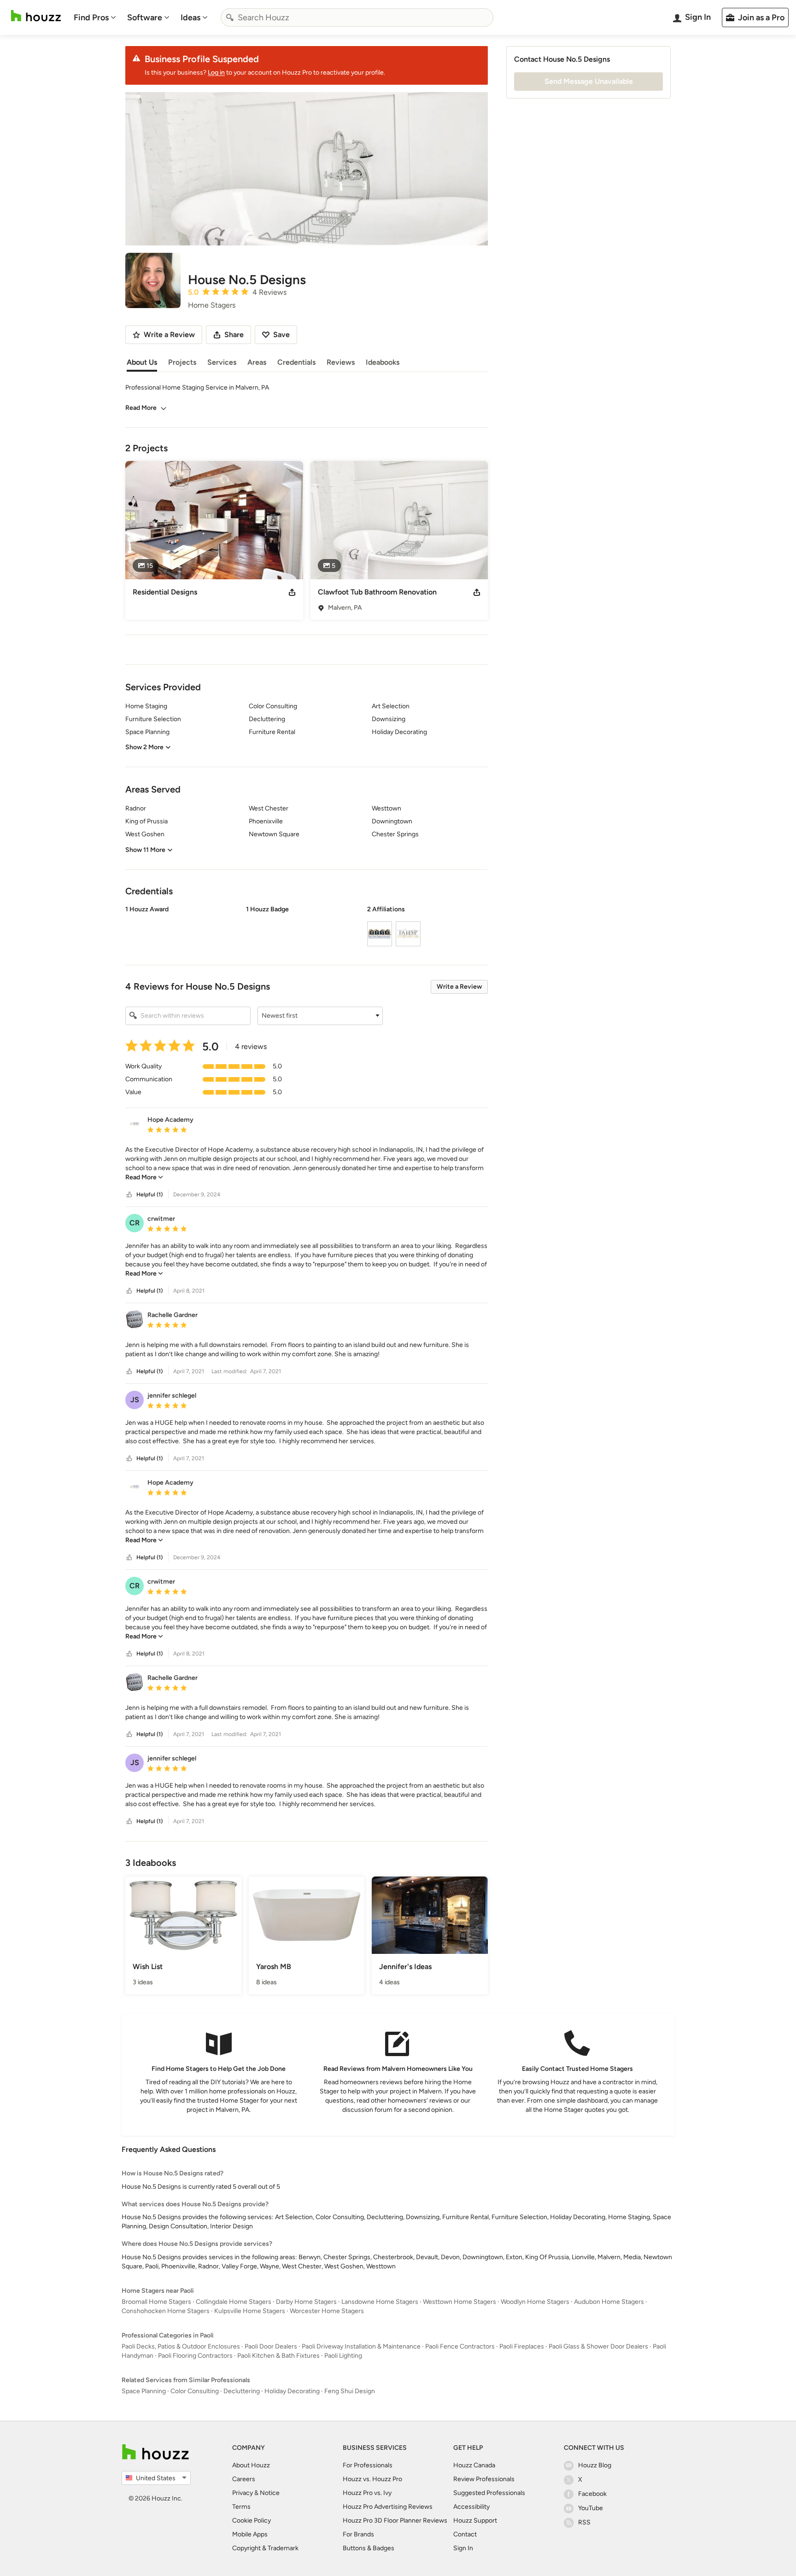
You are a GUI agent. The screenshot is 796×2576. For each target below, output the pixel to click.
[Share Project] (292, 592)
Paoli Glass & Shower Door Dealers (598, 2346)
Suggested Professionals (489, 2493)
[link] (144, 1177)
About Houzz (251, 2465)
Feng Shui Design (350, 2391)
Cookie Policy (252, 2521)
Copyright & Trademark (265, 2548)
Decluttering (242, 2391)
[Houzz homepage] (36, 16)
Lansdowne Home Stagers (380, 2302)
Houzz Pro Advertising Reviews (388, 2507)
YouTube (591, 2508)
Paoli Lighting (343, 2356)
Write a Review (459, 987)
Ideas (190, 17)
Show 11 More (145, 850)
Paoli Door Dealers (271, 2346)
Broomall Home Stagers (156, 2302)
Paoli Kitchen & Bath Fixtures (278, 2356)
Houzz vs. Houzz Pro (372, 2479)
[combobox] (357, 17)
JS (135, 1400)
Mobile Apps (250, 2534)
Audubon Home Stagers (609, 2302)
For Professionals (368, 2465)
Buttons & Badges (369, 2548)
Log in (216, 73)
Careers (244, 2479)
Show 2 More (144, 747)
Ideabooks (383, 362)
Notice (270, 2493)
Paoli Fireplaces (522, 2346)
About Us (142, 362)
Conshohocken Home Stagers (166, 2311)
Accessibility (471, 2507)
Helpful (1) (149, 1195)
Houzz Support (475, 2521)
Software (145, 17)
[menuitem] (95, 17)
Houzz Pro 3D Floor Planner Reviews (395, 2521)
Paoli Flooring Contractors (195, 2356)
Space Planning (144, 2391)
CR (135, 1223)
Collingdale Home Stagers (234, 2302)
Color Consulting (195, 2391)
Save (281, 335)
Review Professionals (484, 2479)
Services (222, 362)
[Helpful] (129, 1195)
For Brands (358, 2534)
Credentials (296, 362)
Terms (241, 2507)
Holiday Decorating (292, 2391)
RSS (584, 2522)
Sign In (463, 2548)
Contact (465, 2534)
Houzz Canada (474, 2465)
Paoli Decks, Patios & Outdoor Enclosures (181, 2346)
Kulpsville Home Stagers (250, 2311)
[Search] (230, 17)
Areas (257, 362)
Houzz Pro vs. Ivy (367, 2493)
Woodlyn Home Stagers (535, 2302)
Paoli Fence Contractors (460, 2346)
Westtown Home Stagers (459, 2302)
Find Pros (91, 17)
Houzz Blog (595, 2465)
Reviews (341, 362)
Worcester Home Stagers (327, 2311)
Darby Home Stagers (306, 2302)
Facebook (592, 2494)
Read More (141, 408)
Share (234, 335)
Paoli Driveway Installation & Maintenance (361, 2346)
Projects (182, 362)
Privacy (243, 2493)
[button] (307, 927)
